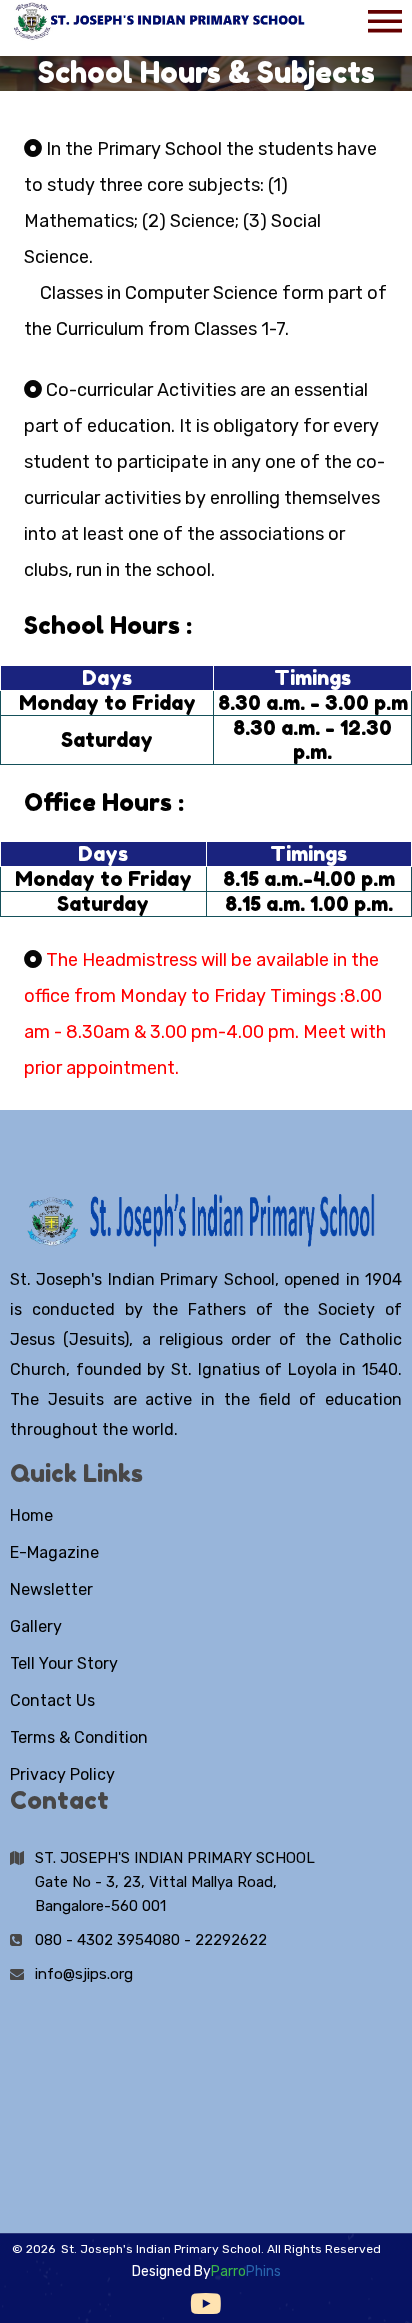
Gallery (36, 1626)
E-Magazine (54, 1552)
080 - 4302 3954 (94, 1940)
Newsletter (51, 1589)
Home (31, 1515)
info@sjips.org (84, 1974)
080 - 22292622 (210, 1940)
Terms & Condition (79, 1737)
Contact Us (52, 1700)
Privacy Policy (62, 1774)
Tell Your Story (64, 1663)
